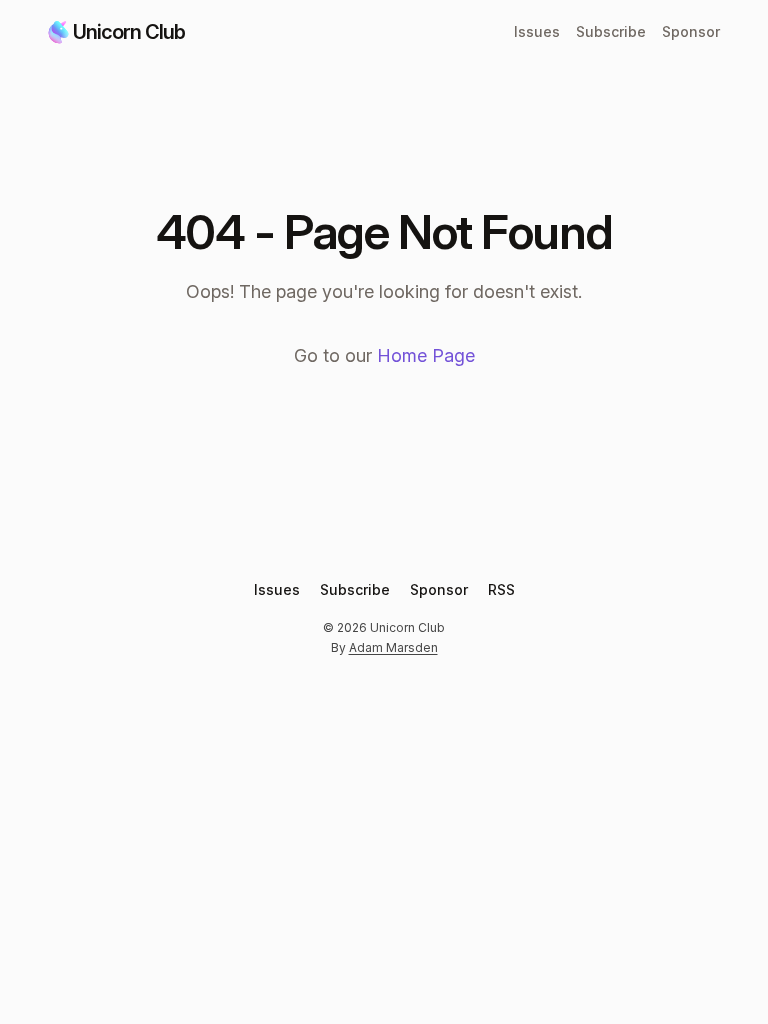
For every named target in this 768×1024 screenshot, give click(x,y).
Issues (537, 31)
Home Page (426, 355)
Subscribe (611, 31)
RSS (501, 589)
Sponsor (691, 31)
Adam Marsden (393, 647)
